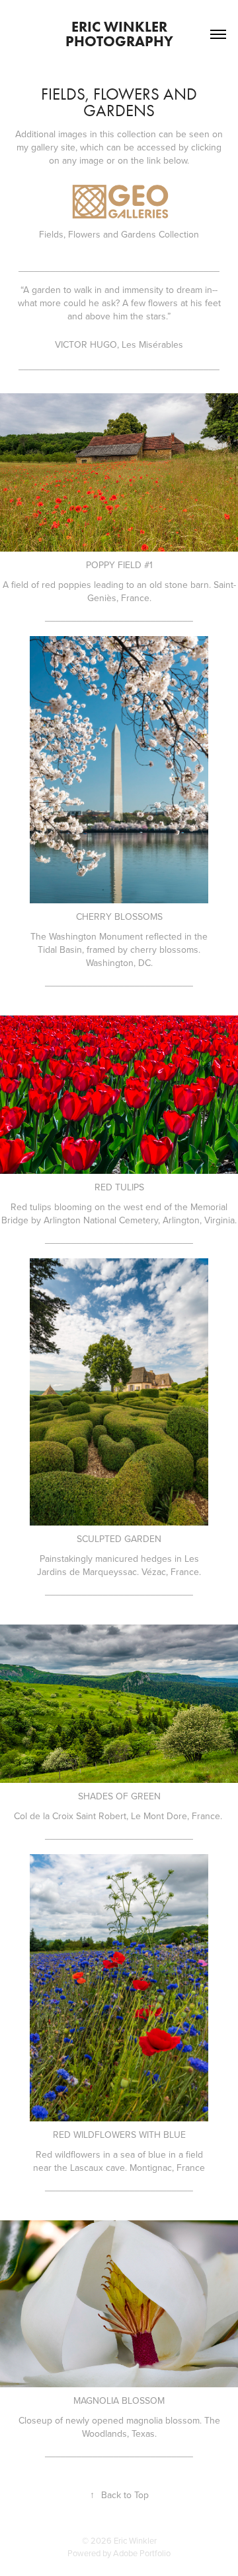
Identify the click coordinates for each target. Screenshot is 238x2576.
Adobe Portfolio (142, 2553)
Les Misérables (152, 344)
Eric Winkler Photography (119, 34)
